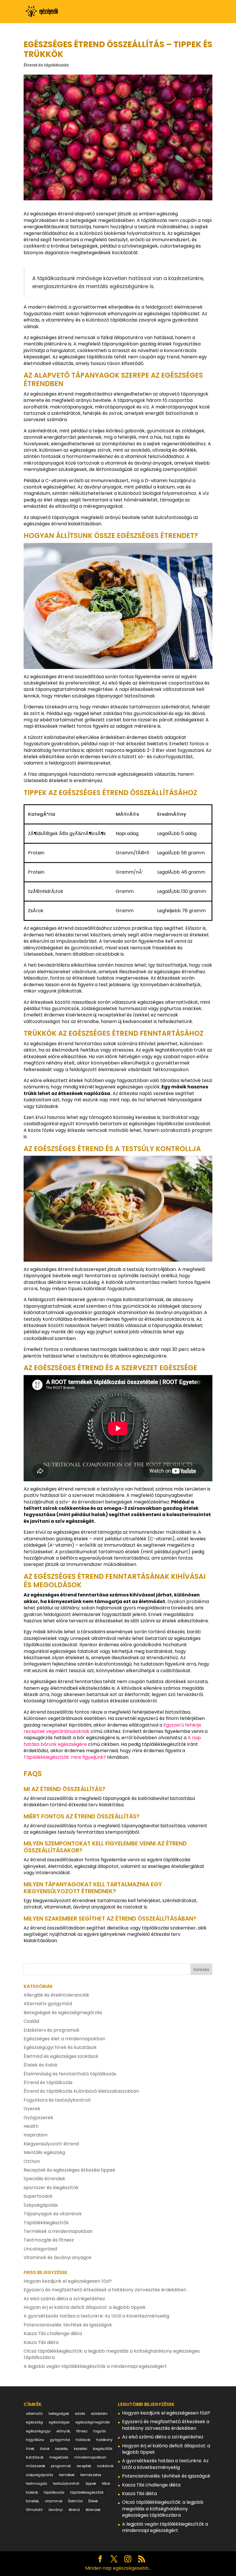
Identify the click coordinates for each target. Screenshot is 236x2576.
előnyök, (63, 2431)
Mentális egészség (44, 2152)
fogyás (100, 2431)
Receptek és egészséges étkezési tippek (70, 2170)
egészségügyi (38, 2431)
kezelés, (62, 2449)
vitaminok (54, 2501)
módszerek (36, 2466)
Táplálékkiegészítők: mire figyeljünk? (65, 1757)
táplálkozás (54, 2492)
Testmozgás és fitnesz (49, 2240)
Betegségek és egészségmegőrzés (63, 2013)
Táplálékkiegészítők (46, 2223)
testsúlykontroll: (66, 2483)
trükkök (32, 2492)
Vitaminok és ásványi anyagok (58, 2257)
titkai (106, 2483)
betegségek (59, 2414)
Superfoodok (38, 2196)
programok (61, 2466)
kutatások (35, 2457)
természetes (91, 2475)
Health (31, 2126)
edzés (80, 2414)
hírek (30, 2449)
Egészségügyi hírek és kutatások (60, 2047)
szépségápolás (40, 2475)
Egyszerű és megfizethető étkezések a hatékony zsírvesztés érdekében (105, 2290)
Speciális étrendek (44, 2179)
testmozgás (37, 2483)
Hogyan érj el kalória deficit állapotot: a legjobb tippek (85, 2307)
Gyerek (32, 2109)
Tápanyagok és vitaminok (53, 2214)
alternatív (34, 2414)
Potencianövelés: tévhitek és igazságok (68, 2325)
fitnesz (82, 2431)
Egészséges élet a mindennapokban (64, 2039)
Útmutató (34, 2510)
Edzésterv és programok (52, 2030)
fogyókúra (35, 2440)
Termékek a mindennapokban (58, 2231)
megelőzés (59, 2457)
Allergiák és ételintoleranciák (56, 1995)
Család (31, 2021)
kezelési (81, 2449)
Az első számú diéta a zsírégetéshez (64, 2299)
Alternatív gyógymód (48, 2004)
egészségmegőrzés (93, 2422)
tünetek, (33, 2501)
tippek (91, 2483)
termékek (67, 2475)
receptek (84, 2466)
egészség (34, 2422)
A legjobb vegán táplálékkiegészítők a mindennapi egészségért (95, 2366)
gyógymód (60, 2440)
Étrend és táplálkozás (46, 65)
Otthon (32, 2161)
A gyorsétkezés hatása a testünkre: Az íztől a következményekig (96, 2316)
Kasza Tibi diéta (41, 2342)
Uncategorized (40, 2249)
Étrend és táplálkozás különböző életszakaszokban (81, 2091)
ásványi (56, 2510)
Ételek (93, 2501)
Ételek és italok (41, 2065)
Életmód (75, 2501)
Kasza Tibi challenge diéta (53, 2333)
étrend (74, 2510)
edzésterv (99, 2414)
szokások (105, 2466)
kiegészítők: (103, 2449)
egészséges (59, 2422)
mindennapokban (90, 2457)
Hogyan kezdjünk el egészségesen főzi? (68, 2281)
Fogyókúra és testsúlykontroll (57, 2100)
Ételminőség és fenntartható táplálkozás (70, 2074)
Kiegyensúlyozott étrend (51, 2144)
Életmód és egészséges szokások (61, 2056)
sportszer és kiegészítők (51, 2188)
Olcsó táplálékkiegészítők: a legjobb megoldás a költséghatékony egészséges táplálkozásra (112, 2354)
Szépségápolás (41, 2205)
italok (45, 2449)
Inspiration (36, 2135)
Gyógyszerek (38, 2118)
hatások (83, 2440)
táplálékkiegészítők (87, 2492)
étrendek (93, 2510)
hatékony (104, 2440)
